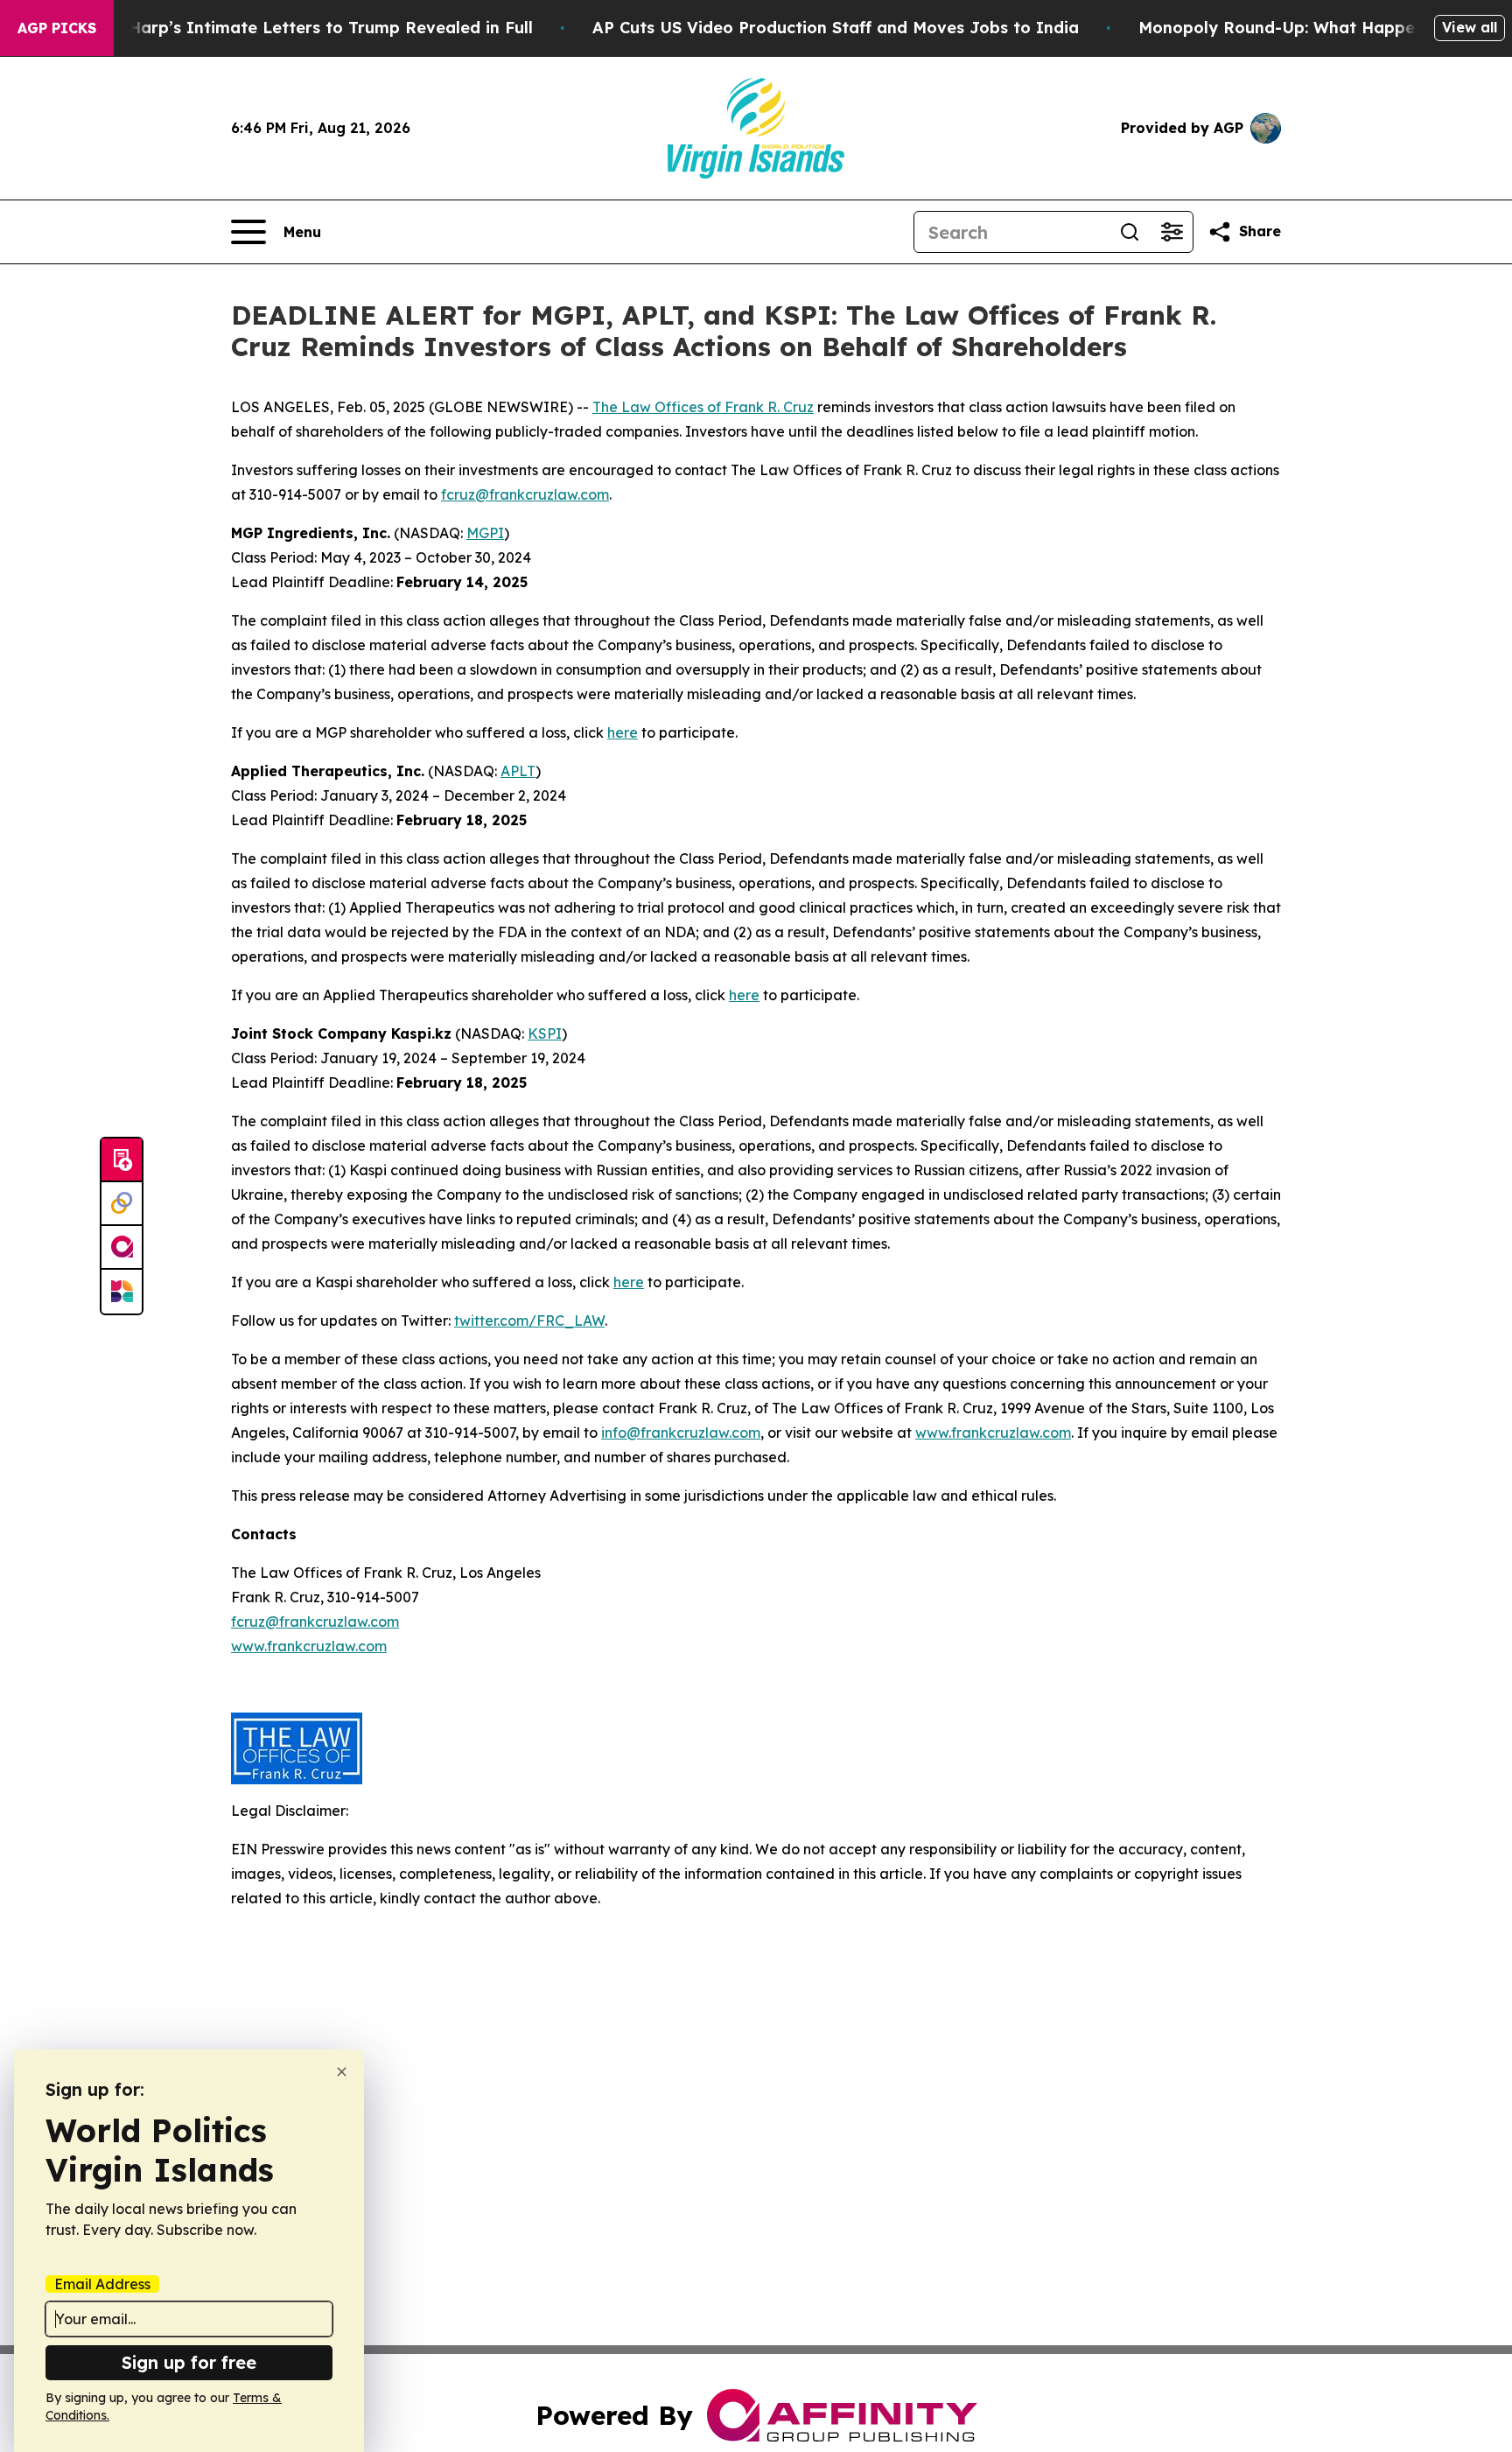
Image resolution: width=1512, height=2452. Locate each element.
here (623, 732)
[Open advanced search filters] (1172, 232)
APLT (518, 771)
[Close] (342, 2072)
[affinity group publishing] (122, 1248)
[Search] (1130, 232)
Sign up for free (189, 2362)
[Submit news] (122, 1160)
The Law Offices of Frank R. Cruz (703, 407)
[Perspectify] (122, 1204)
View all (1470, 27)
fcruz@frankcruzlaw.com (525, 494)
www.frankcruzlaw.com (993, 1433)
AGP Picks (57, 28)
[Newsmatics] (122, 1292)
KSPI (545, 1033)
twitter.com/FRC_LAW (529, 1321)
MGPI (485, 533)
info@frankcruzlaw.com (681, 1433)
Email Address (102, 2284)
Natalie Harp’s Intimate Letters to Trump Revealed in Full (298, 28)
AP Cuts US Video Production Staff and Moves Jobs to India (836, 28)
